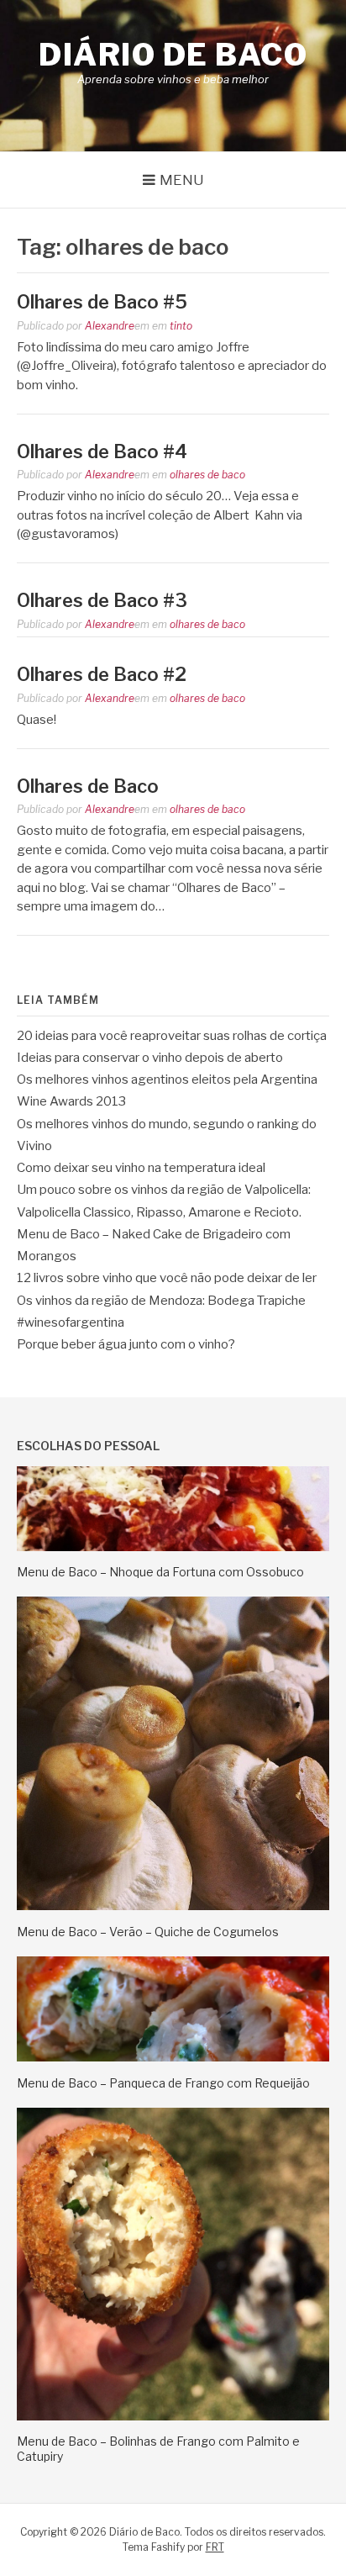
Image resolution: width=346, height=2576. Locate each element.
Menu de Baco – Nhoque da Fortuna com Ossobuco (160, 1572)
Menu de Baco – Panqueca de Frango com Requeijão (163, 2083)
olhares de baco (207, 475)
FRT (215, 2547)
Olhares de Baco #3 (102, 600)
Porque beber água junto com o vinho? (126, 1344)
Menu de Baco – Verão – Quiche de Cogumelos (148, 1932)
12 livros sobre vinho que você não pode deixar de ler (167, 1278)
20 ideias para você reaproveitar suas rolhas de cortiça (172, 1036)
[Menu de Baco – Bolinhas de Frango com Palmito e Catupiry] (173, 2416)
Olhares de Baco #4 (102, 451)
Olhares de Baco (88, 786)
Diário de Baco (173, 55)
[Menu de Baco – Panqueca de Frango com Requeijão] (173, 2057)
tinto (181, 326)
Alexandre (110, 326)
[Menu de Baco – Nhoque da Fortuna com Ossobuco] (173, 1547)
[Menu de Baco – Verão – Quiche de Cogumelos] (173, 1906)
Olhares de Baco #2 (102, 674)
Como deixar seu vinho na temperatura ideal (141, 1168)
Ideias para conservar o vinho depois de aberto (150, 1058)
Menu (182, 180)
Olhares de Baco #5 (102, 302)
